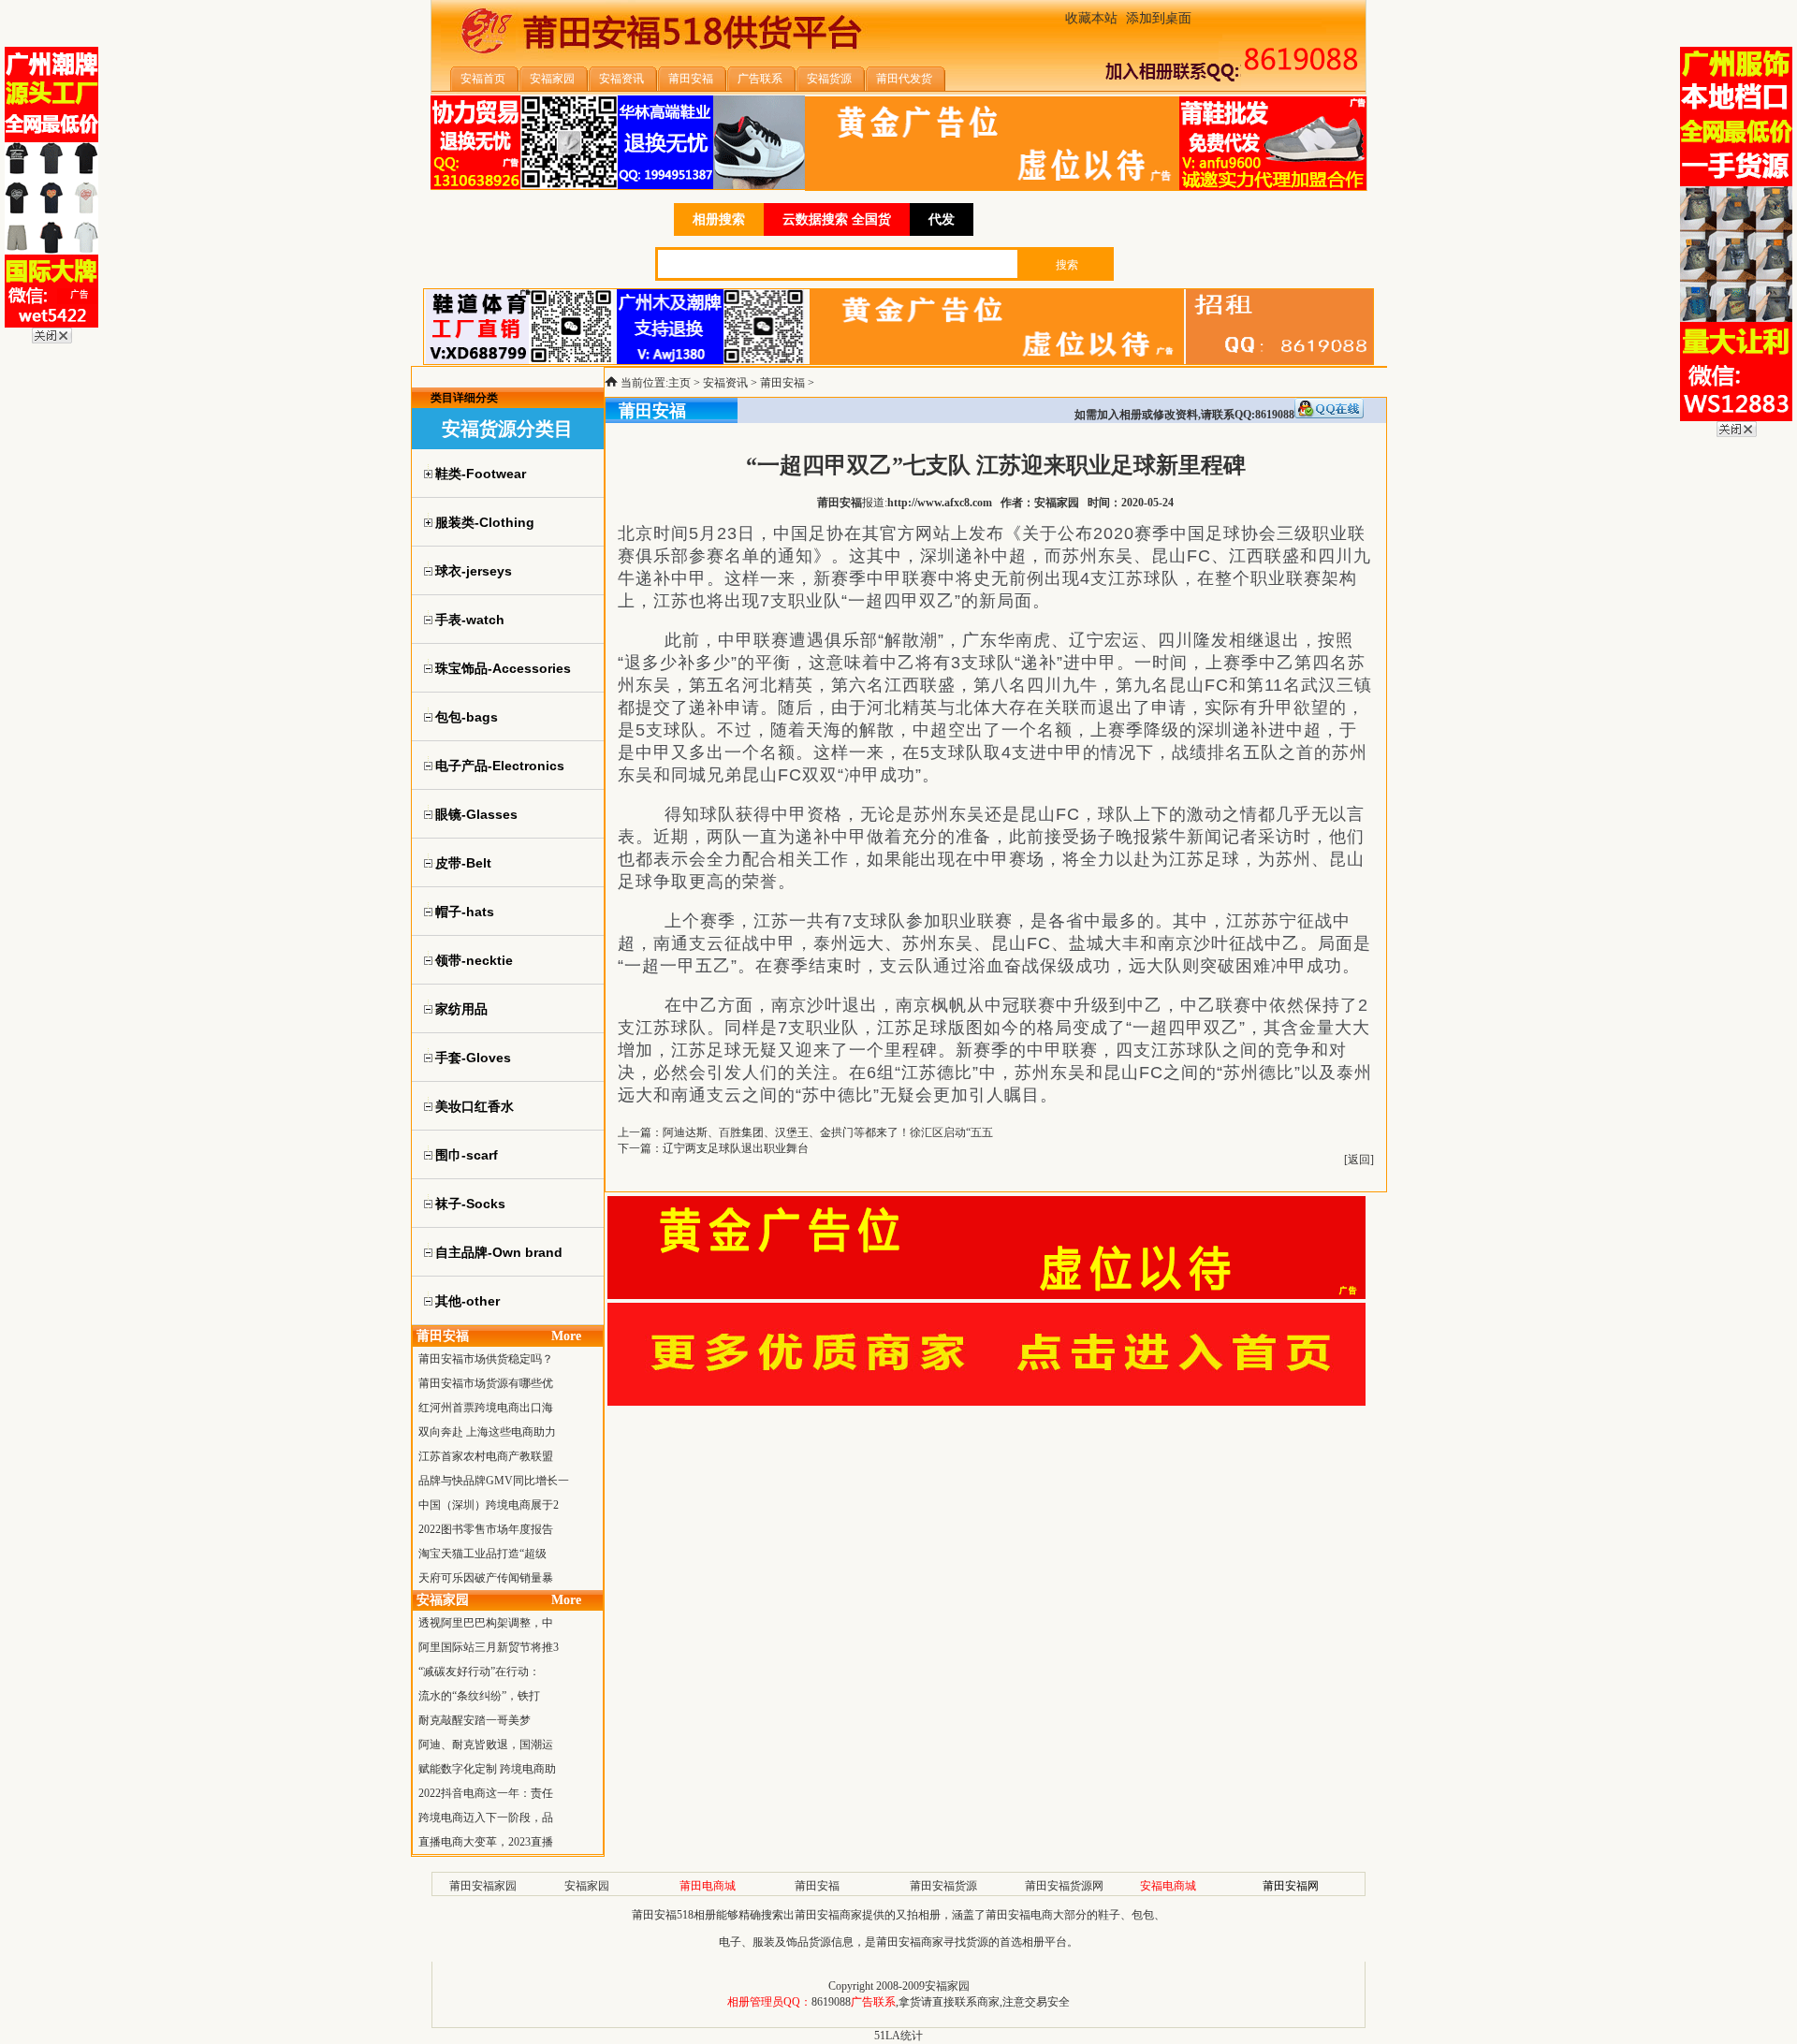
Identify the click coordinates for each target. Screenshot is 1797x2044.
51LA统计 (898, 2036)
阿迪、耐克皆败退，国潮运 (486, 1745)
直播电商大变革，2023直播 (486, 1842)
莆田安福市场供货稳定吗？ (486, 1359)
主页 (679, 383)
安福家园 (587, 1886)
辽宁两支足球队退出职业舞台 (736, 1148)
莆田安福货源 (943, 1886)
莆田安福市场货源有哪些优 (486, 1383)
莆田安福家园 (483, 1886)
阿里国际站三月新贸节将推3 (489, 1647)
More (566, 1336)
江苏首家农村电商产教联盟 (486, 1456)
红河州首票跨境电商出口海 (486, 1408)
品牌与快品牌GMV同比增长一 (494, 1481)
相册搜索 (719, 219)
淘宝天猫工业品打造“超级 (482, 1554)
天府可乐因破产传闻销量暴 (486, 1578)
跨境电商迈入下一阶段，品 (486, 1818)
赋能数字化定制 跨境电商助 (487, 1769)
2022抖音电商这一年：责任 (486, 1793)
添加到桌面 (1159, 18)
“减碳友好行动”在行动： (479, 1672)
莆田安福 (782, 383)
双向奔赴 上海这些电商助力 (487, 1432)
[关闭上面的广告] (52, 340)
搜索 (1067, 265)
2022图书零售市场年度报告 (486, 1529)
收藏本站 (1091, 18)
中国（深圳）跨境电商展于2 (489, 1505)
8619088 (831, 2002)
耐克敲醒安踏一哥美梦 (475, 1720)
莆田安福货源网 (1064, 1886)
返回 (1359, 1160)
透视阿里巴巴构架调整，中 (486, 1623)
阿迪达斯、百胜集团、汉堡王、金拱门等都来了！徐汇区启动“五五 (828, 1132)
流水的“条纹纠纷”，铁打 (479, 1696)
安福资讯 (725, 383)
